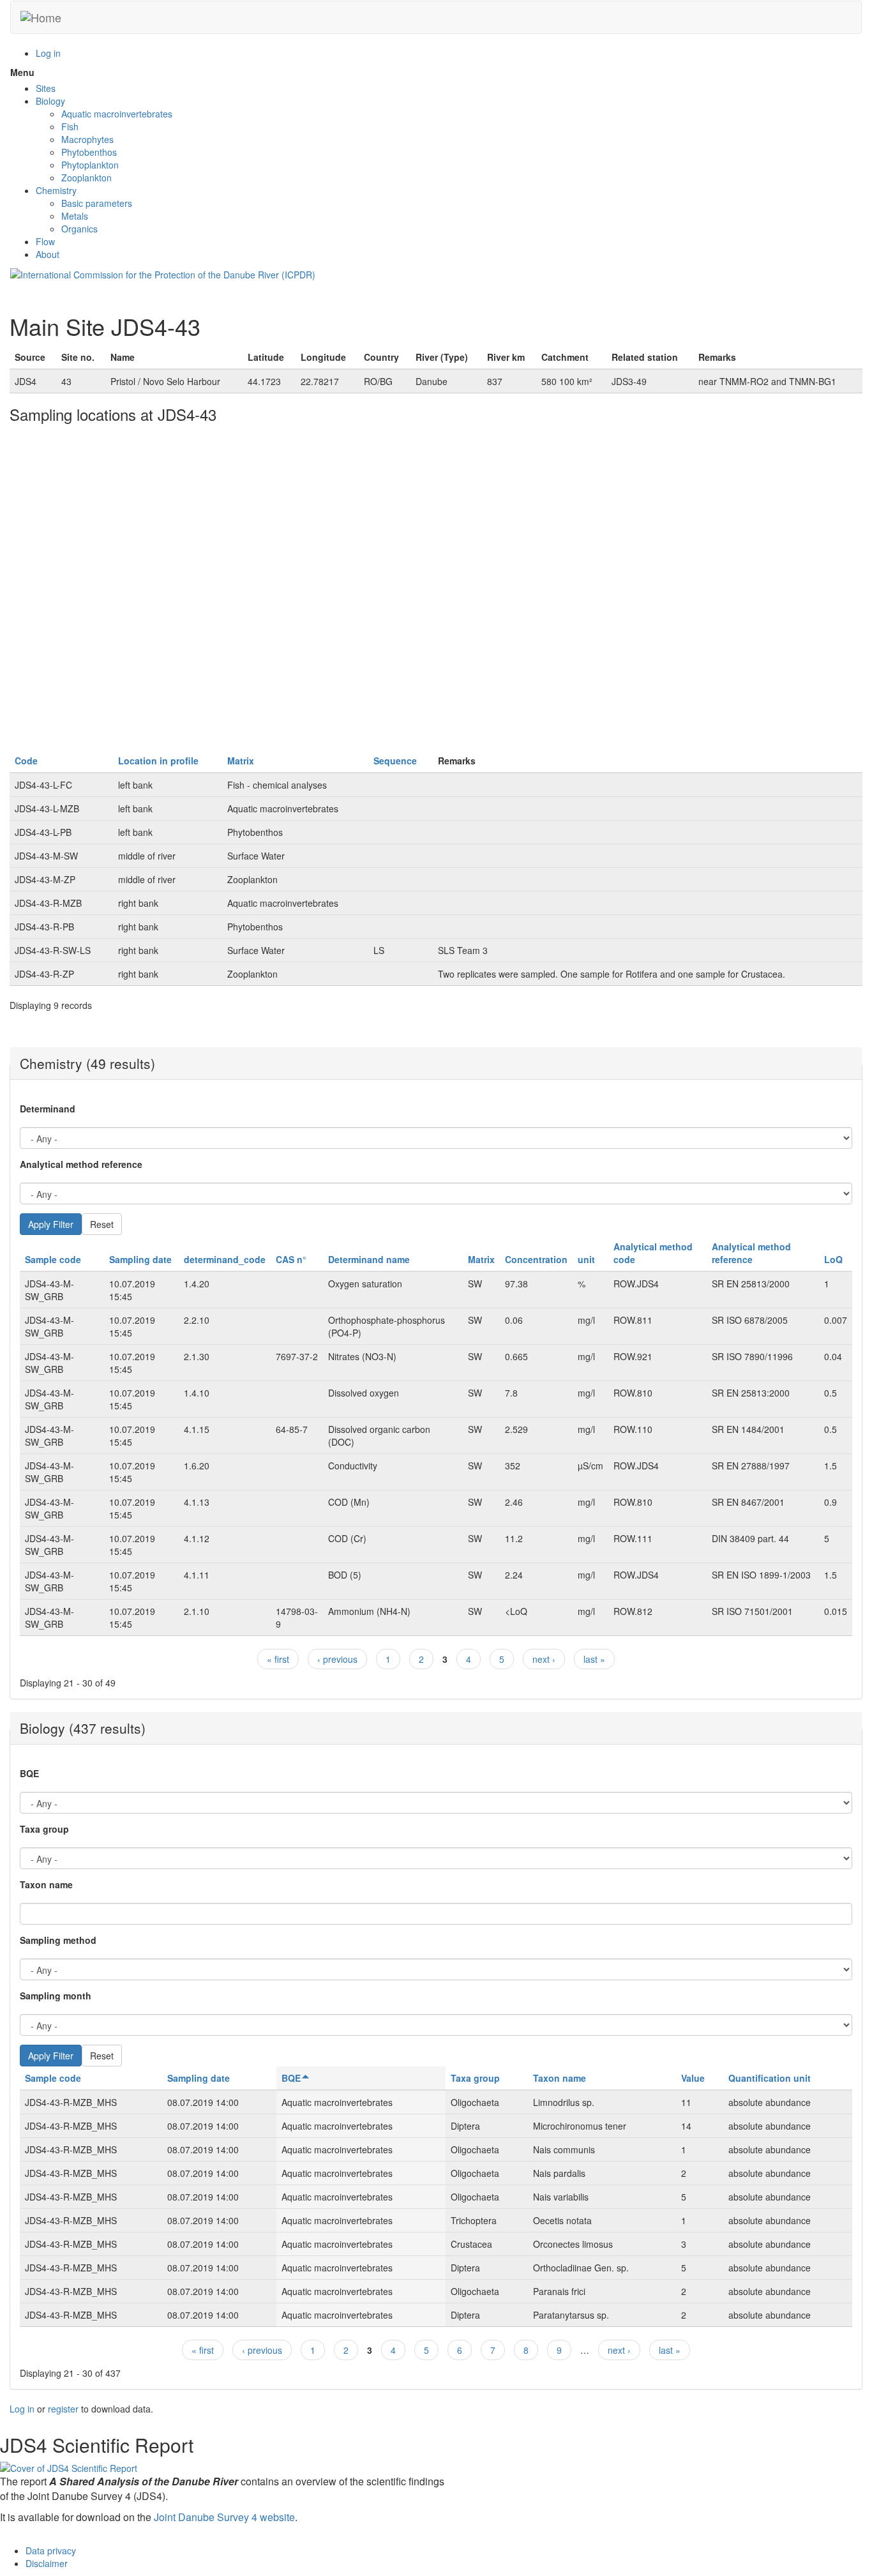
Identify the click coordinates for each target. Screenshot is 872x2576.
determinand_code (225, 1259)
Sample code (53, 1259)
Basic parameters (97, 203)
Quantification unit (770, 2078)
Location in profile (158, 761)
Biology (50, 101)
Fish (70, 126)
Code (26, 761)
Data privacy (51, 2550)
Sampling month (56, 1996)
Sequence (395, 761)
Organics (79, 229)
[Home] (41, 17)
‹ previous (337, 1659)
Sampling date (140, 1259)
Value (693, 2078)
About (48, 254)
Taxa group (44, 1829)
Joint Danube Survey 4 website (224, 2517)
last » (594, 1659)
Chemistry (56, 190)
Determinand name (369, 1259)
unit (586, 1259)
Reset (102, 1224)
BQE (29, 1773)
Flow (45, 241)
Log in (48, 53)
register (63, 2409)
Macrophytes (87, 139)
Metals (75, 216)
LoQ (833, 1259)
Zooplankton (86, 178)
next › (544, 1659)
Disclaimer (47, 2563)
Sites (46, 88)
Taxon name (46, 1884)
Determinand (48, 1109)
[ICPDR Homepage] (163, 273)
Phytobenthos (89, 152)
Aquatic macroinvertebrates (117, 114)
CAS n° (291, 1259)
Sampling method (58, 1940)
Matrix (241, 761)
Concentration (536, 1259)
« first (278, 1659)
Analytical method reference (81, 1164)
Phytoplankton (90, 165)
